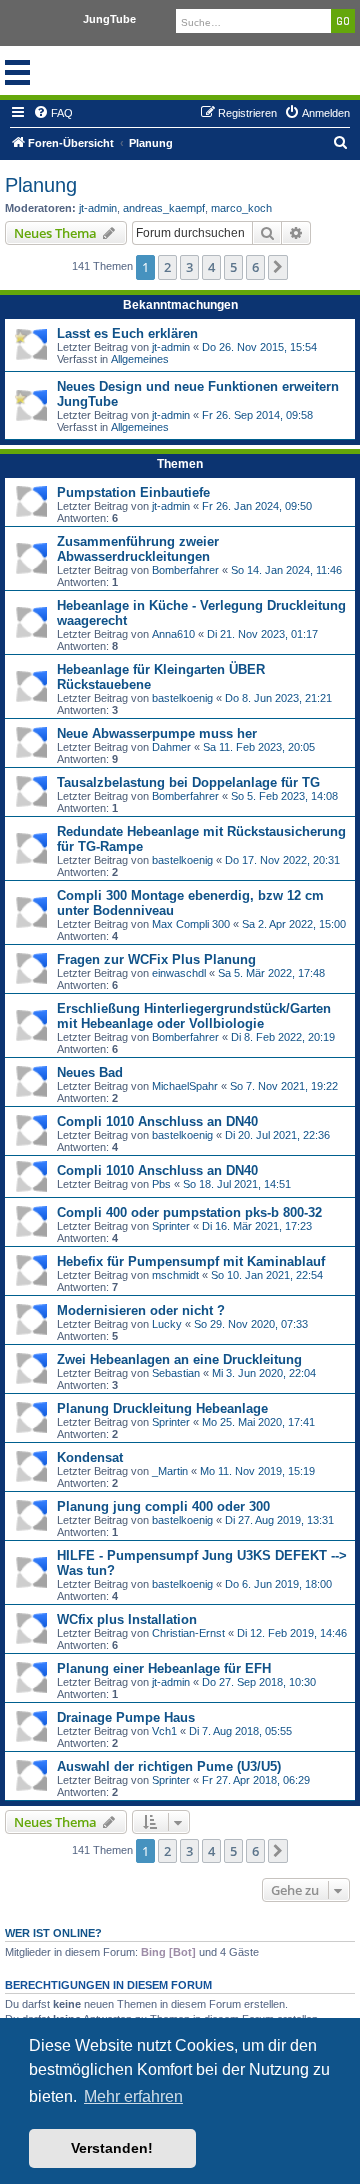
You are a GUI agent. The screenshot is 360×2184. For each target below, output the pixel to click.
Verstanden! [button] (112, 2148)
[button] (278, 267)
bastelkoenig (182, 698)
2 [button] (167, 267)
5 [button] (233, 267)
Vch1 (164, 1731)
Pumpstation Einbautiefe (133, 492)
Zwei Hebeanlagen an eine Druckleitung (179, 1359)
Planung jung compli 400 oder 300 (163, 1506)
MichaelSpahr (185, 1086)
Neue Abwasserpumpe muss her (157, 733)
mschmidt (175, 1275)
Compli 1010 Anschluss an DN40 (157, 1121)
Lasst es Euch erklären (127, 333)
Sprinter (171, 1226)
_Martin (170, 1471)
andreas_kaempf (164, 208)
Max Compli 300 (191, 924)
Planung (41, 185)
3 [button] (189, 267)
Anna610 (173, 634)
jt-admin (98, 208)
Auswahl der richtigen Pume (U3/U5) (169, 1766)
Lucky (167, 1324)
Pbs (161, 1184)
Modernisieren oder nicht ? (141, 1310)
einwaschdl (179, 973)
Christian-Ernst (188, 1633)
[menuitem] (53, 113)
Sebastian (176, 1373)
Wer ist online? (53, 1933)
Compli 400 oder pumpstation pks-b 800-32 (189, 1212)
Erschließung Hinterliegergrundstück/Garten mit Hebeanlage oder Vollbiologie (194, 1016)
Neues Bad (90, 1072)
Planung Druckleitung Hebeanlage (162, 1408)
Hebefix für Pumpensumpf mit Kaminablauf (191, 1261)
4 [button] (211, 267)
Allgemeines (140, 359)
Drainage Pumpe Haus (126, 1717)
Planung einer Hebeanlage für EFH (164, 1668)
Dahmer (171, 747)
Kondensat (90, 1457)
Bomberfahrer (185, 570)
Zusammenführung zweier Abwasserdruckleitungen (138, 549)
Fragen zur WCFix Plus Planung (156, 959)
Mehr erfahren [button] (133, 2096)
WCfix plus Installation (127, 1619)
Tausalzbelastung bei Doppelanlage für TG (188, 782)
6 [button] (255, 267)
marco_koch (241, 208)
